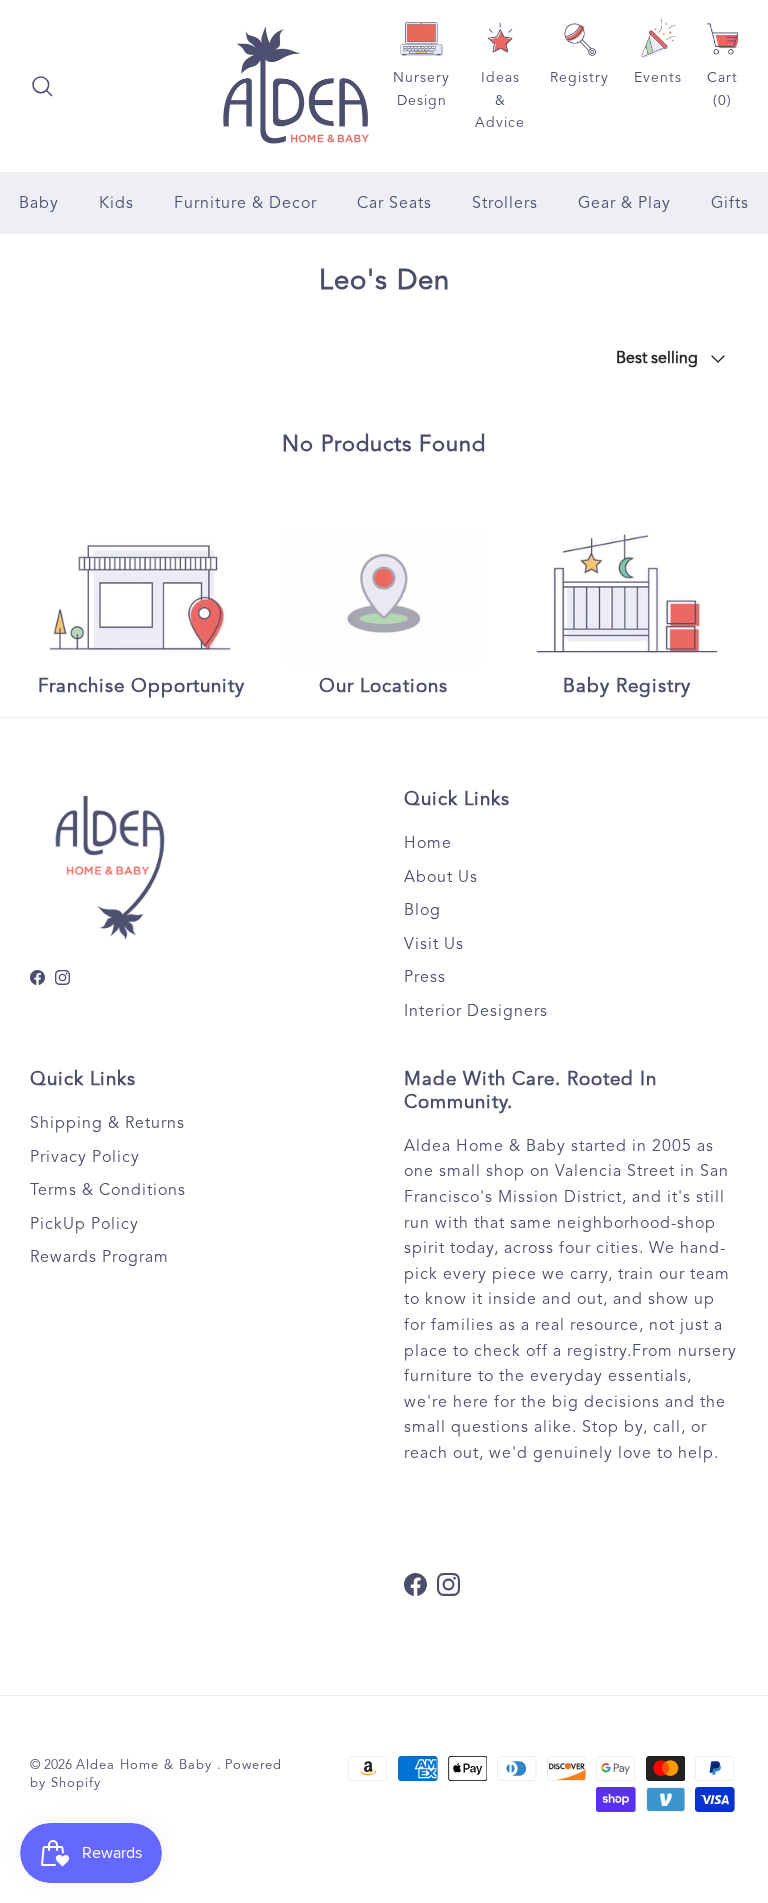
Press (425, 977)
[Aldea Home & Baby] (295, 86)
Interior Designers (476, 1011)
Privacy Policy (85, 1157)
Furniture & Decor (245, 203)
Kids (116, 203)
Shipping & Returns (107, 1123)
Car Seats (394, 203)
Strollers (505, 203)
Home (428, 843)
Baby (39, 203)
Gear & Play (624, 203)
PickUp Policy (84, 1224)
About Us (441, 877)
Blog (422, 910)
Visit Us (434, 944)
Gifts (730, 203)
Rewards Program (99, 1257)
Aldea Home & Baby (146, 1765)
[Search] (42, 86)
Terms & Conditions (108, 1190)
